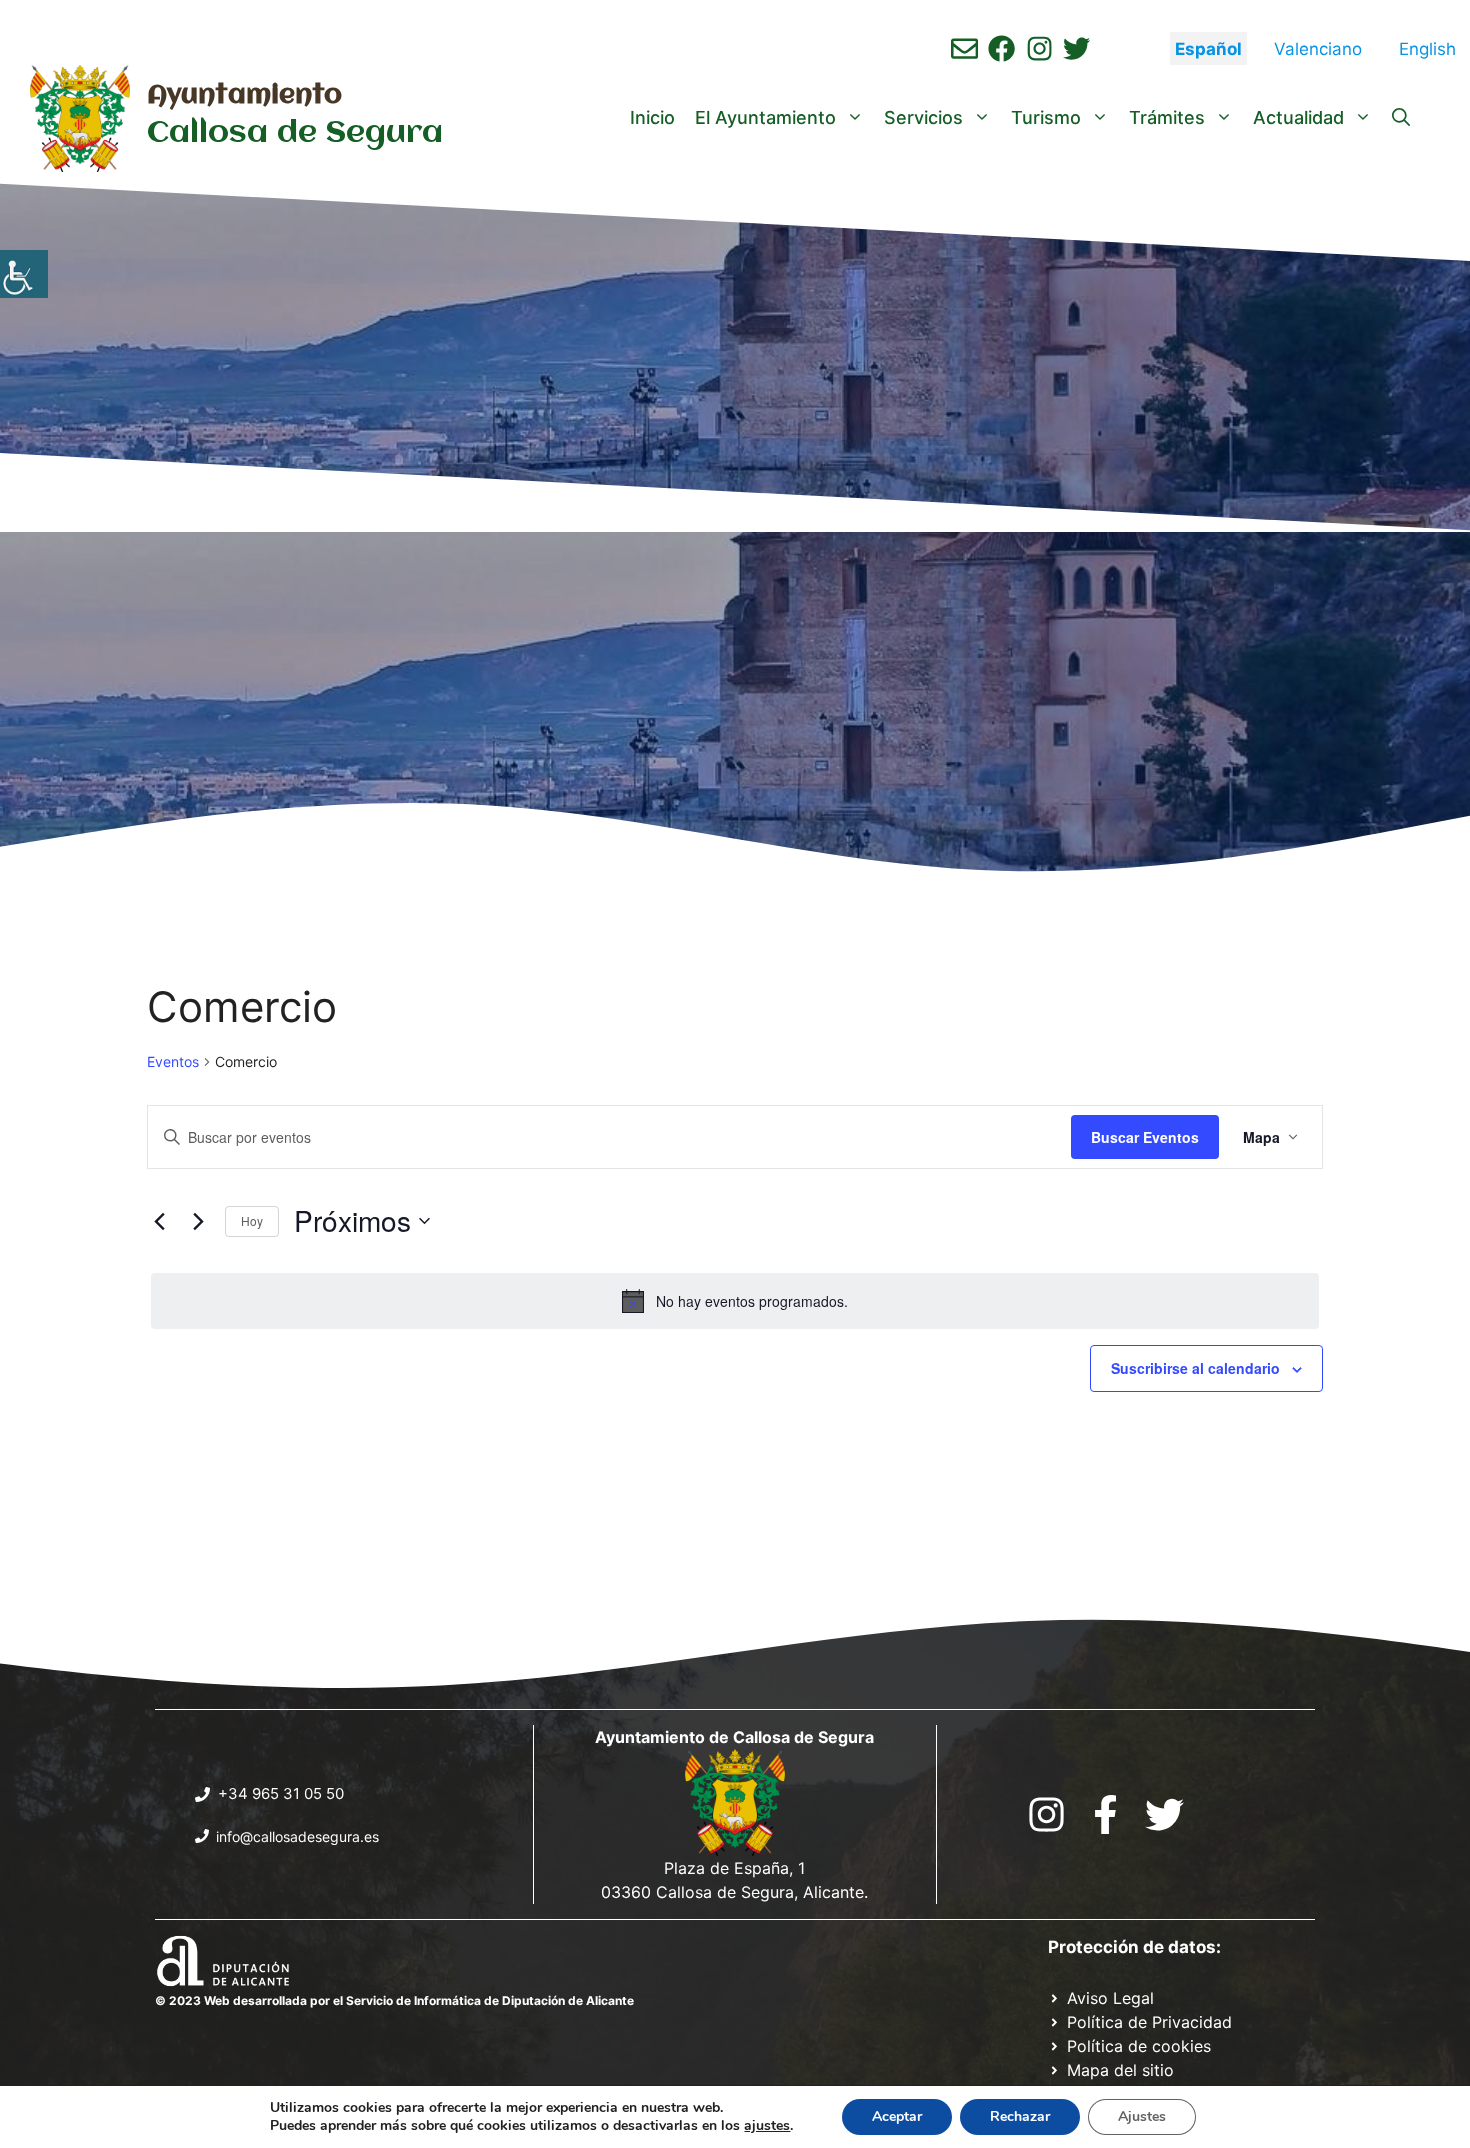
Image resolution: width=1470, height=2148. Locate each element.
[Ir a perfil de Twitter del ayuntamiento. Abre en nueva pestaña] (1076, 48)
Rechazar (1020, 2116)
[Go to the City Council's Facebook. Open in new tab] (1105, 1814)
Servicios (923, 117)
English (1427, 49)
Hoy (252, 1220)
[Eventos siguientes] (198, 1221)
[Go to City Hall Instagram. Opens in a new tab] (1046, 1814)
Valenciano (1318, 49)
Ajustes (1142, 2116)
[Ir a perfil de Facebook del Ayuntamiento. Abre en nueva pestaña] (1001, 48)
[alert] (735, 1301)
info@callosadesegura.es (297, 1836)
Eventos (173, 1061)
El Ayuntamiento (765, 117)
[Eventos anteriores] (159, 1221)
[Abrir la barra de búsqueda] (1401, 118)
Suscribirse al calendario (1195, 1368)
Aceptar (897, 2116)
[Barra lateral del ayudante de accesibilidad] (24, 274)
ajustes (767, 2126)
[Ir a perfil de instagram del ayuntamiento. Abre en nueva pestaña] (1039, 48)
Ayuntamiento (244, 96)
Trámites (1167, 117)
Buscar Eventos (1145, 1137)
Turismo (1046, 117)
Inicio (652, 117)
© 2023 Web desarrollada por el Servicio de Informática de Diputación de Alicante (394, 2000)
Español (1208, 49)
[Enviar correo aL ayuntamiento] (964, 48)
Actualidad (1298, 117)
